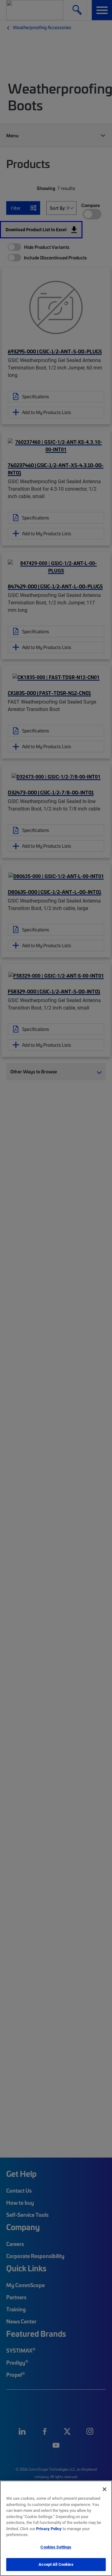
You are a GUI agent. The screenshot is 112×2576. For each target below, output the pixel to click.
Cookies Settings (56, 2547)
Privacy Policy (49, 2529)
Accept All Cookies (56, 2564)
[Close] (105, 2489)
